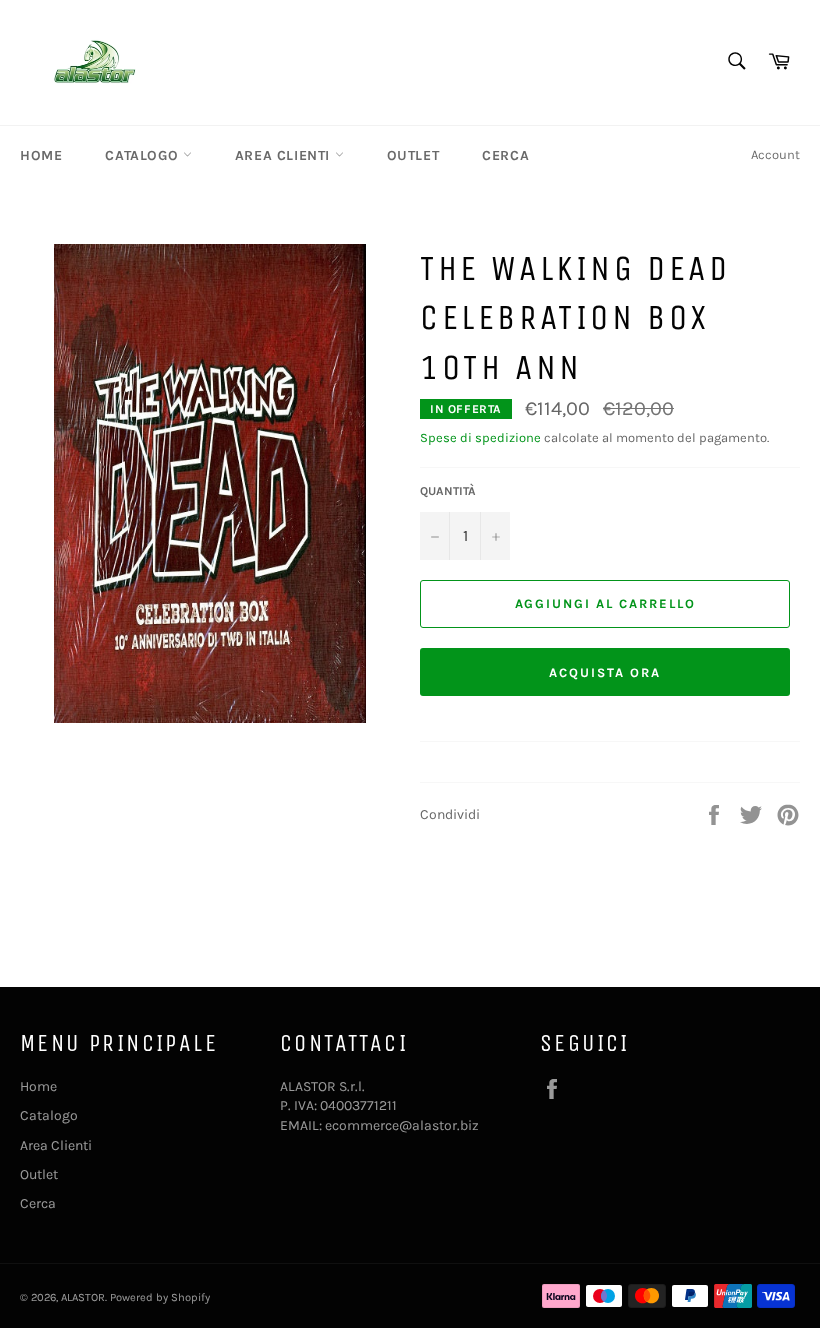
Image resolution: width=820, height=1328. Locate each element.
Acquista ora (604, 672)
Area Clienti (285, 155)
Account (775, 154)
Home (41, 155)
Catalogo (143, 155)
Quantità (448, 491)
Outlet (413, 155)
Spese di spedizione (480, 437)
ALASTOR (83, 1297)
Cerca (505, 155)
